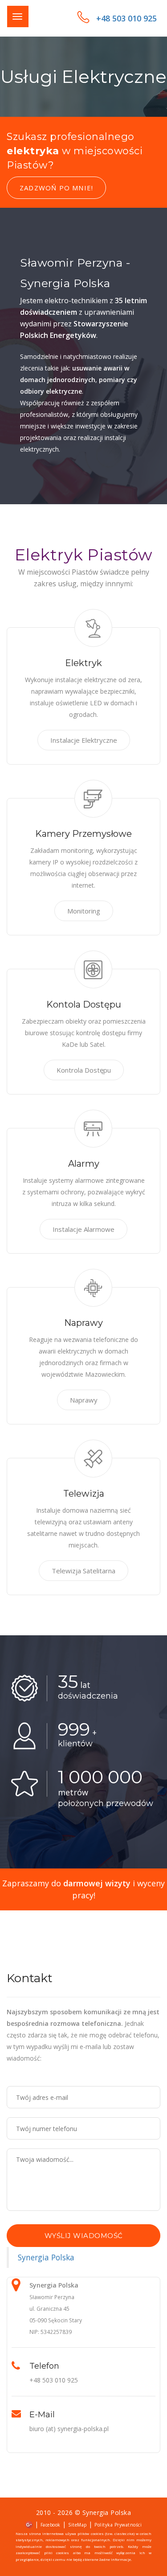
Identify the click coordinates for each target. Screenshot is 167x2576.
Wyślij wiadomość (84, 2236)
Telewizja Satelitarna (83, 1571)
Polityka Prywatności (118, 2525)
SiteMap (77, 2525)
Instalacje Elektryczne (84, 740)
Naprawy (84, 1400)
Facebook (51, 2525)
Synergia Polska (46, 2257)
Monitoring (84, 911)
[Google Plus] (29, 2524)
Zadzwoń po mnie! (56, 188)
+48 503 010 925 (126, 18)
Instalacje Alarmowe (83, 1229)
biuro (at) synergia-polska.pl (69, 2429)
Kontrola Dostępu (84, 1070)
